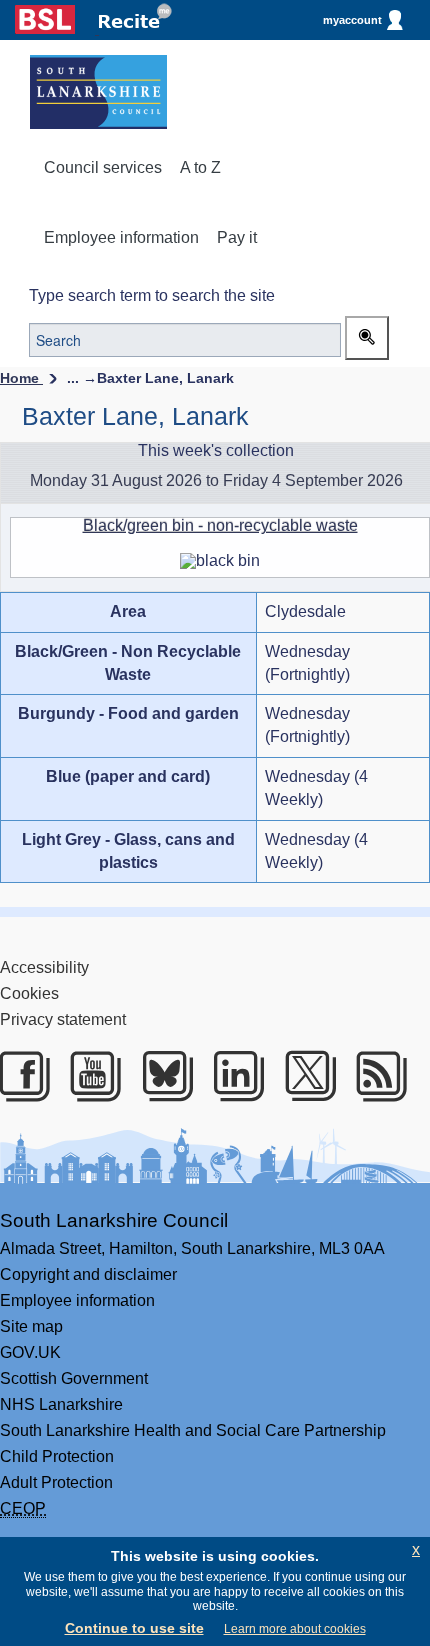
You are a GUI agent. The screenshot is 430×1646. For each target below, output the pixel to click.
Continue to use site (134, 1628)
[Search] (367, 338)
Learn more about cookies (295, 1629)
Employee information (121, 237)
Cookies (29, 993)
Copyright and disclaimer (88, 1274)
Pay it (237, 237)
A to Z (200, 167)
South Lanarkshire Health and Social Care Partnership (193, 1430)
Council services (103, 167)
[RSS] (378, 1076)
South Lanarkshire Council (114, 1220)
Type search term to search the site (152, 295)
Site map (31, 1326)
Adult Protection (56, 1482)
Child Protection (57, 1456)
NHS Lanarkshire (61, 1404)
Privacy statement (63, 1019)
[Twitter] (307, 1076)
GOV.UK (30, 1352)
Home (21, 378)
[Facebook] (21, 1076)
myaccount (352, 20)
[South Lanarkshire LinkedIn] (235, 1076)
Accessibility (44, 967)
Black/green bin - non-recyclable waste (220, 525)
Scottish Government (74, 1378)
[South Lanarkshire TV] (92, 1076)
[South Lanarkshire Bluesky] (164, 1076)
